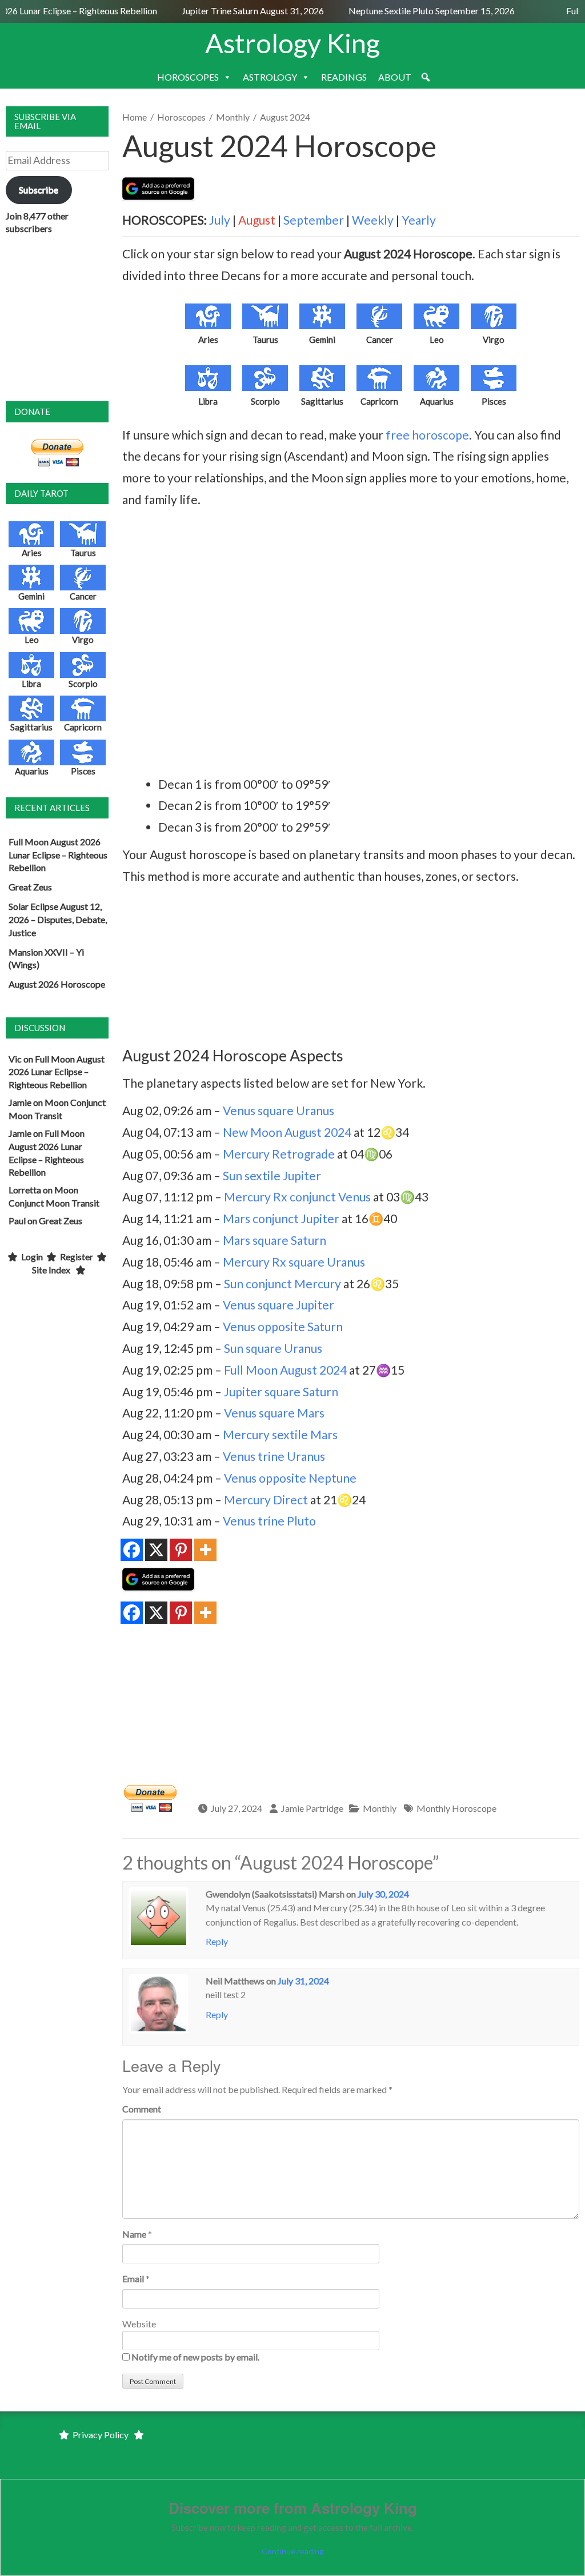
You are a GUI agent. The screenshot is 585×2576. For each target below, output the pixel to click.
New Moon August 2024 (287, 1132)
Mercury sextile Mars (280, 1434)
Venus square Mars (274, 1413)
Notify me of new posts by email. (195, 2357)
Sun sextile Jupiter (272, 1175)
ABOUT (395, 77)
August (257, 220)
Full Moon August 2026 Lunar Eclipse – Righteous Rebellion (58, 855)
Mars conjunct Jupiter (281, 1218)
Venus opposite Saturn (283, 1326)
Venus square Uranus (279, 1110)
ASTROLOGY (270, 77)
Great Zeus (30, 887)
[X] (156, 1550)
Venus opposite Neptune (290, 1478)
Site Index (51, 1270)
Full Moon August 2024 (285, 1370)
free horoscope (427, 435)
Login (32, 1257)
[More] (205, 1550)
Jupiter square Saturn (281, 1391)
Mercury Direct (266, 1499)
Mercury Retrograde (279, 1154)
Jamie (20, 1102)
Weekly (373, 220)
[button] (426, 77)
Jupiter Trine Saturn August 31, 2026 (242, 11)
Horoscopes (181, 117)
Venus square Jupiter (279, 1305)
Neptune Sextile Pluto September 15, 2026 (420, 11)
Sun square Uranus (273, 1348)
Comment (142, 2109)
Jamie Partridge (312, 1808)
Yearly (419, 220)
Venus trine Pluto (269, 1521)
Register (77, 1257)
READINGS (344, 77)
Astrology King (292, 43)
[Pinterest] (181, 1550)
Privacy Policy (101, 2435)
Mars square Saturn (275, 1240)
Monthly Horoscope (456, 1808)
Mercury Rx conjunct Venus (297, 1197)
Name (134, 2234)
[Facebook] (132, 1550)
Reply (217, 1941)
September (314, 220)
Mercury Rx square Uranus (294, 1262)
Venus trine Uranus (274, 1456)
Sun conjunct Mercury (283, 1283)
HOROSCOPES (188, 77)
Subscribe (39, 189)
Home (135, 117)
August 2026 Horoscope (57, 984)
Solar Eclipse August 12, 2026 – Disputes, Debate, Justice (58, 919)
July (220, 220)
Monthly (233, 117)
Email (133, 2279)
